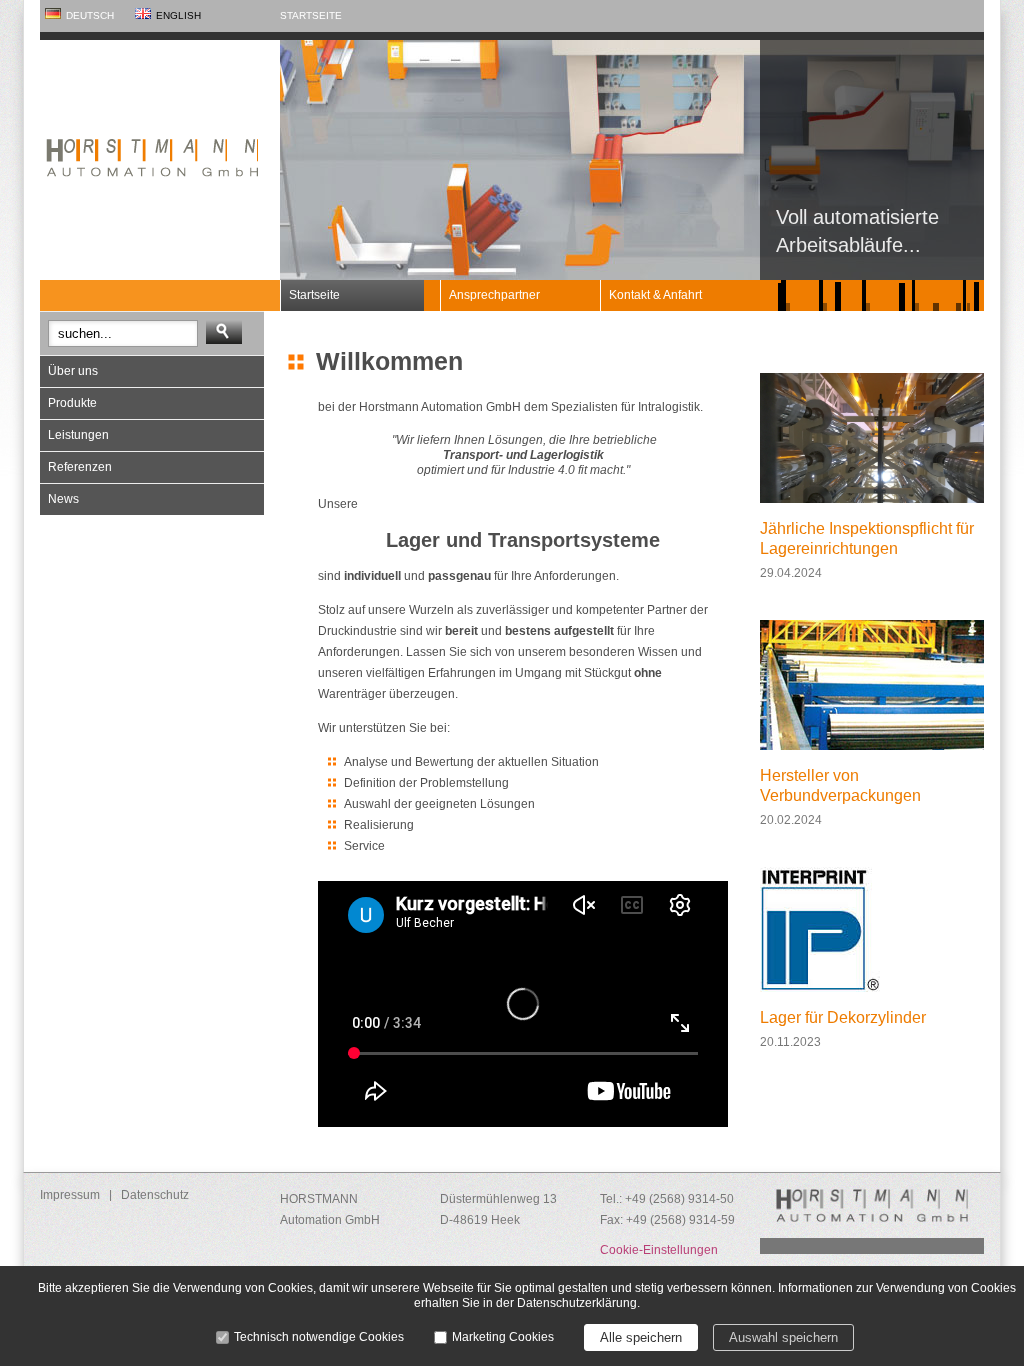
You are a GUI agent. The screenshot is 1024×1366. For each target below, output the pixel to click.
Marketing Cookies (503, 1337)
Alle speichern (641, 1337)
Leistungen (78, 435)
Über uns (73, 371)
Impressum (70, 1195)
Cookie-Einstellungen (659, 1250)
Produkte (72, 403)
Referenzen (80, 467)
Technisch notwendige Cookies (319, 1337)
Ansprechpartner (494, 295)
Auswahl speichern (783, 1337)
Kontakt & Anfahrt (655, 295)
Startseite (311, 15)
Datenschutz (155, 1195)
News (63, 499)
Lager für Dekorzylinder (843, 1017)
